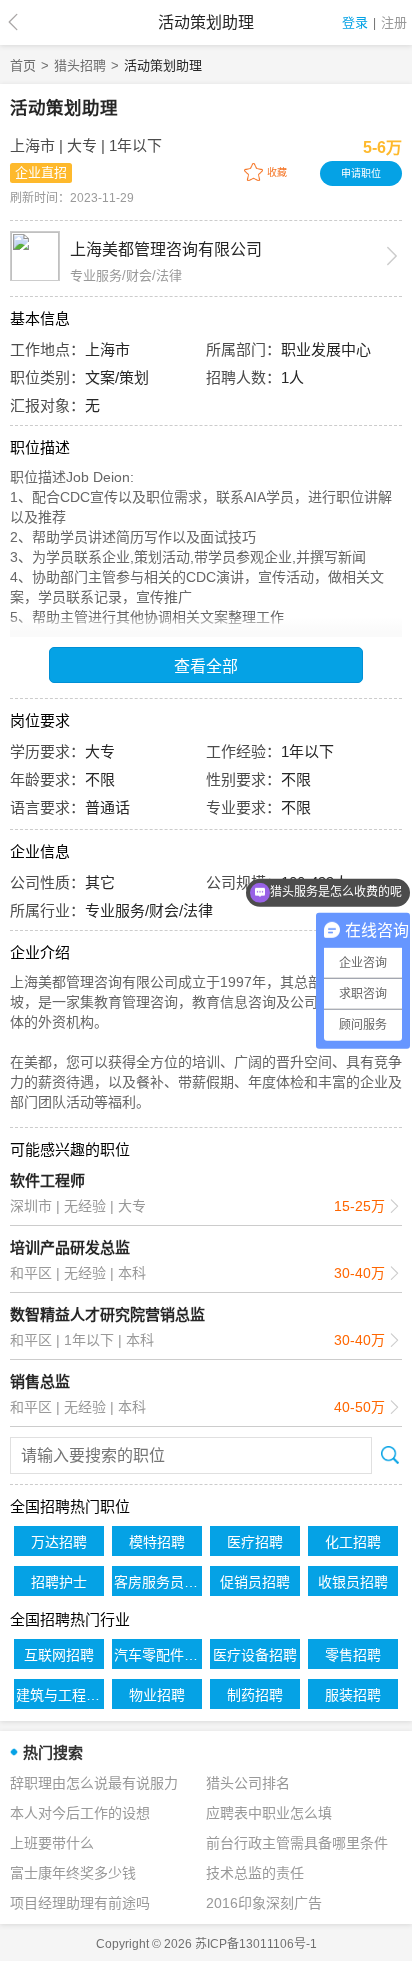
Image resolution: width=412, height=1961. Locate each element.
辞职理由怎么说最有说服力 (94, 1783)
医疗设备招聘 (255, 1655)
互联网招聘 (59, 1655)
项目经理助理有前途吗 (80, 1903)
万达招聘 (59, 1542)
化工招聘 (353, 1542)
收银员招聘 (353, 1582)
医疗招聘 (255, 1542)
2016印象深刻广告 (264, 1903)
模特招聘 (157, 1542)
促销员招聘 (255, 1582)
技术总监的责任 (255, 1873)
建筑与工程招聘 (60, 1695)
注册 (394, 22)
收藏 (277, 172)
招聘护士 (59, 1582)
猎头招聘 (80, 65)
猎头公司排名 (248, 1783)
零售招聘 (353, 1655)
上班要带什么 (52, 1843)
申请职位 (361, 173)
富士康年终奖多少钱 (73, 1873)
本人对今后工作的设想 (80, 1813)
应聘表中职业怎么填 (269, 1813)
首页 (23, 65)
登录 (355, 22)
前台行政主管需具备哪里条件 (297, 1843)
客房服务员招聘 (158, 1582)
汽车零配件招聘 (158, 1655)
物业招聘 (157, 1695)
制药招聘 (255, 1695)
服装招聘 (353, 1695)
